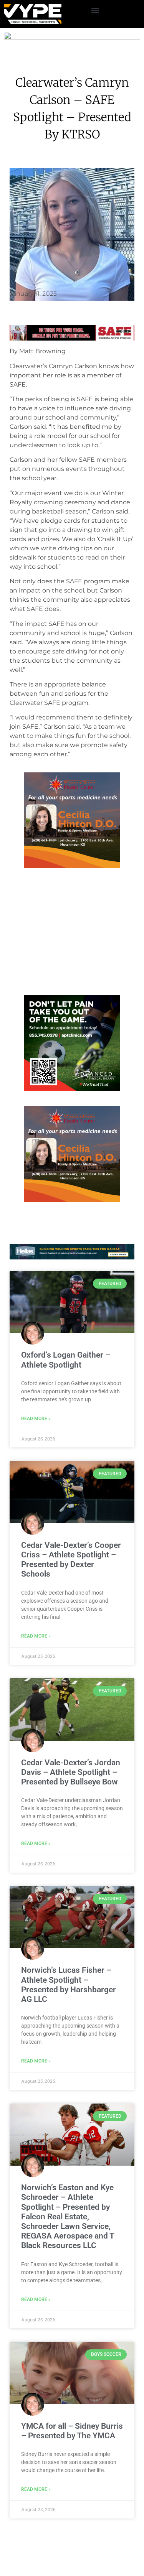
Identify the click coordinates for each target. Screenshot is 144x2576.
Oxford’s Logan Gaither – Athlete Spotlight (66, 1360)
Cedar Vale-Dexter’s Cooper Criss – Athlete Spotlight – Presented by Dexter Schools (71, 1560)
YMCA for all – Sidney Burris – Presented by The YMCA (72, 2431)
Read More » (36, 1419)
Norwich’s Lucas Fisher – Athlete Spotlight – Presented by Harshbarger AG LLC (69, 1985)
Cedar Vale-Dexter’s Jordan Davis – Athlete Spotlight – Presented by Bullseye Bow (71, 1772)
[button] (95, 10)
